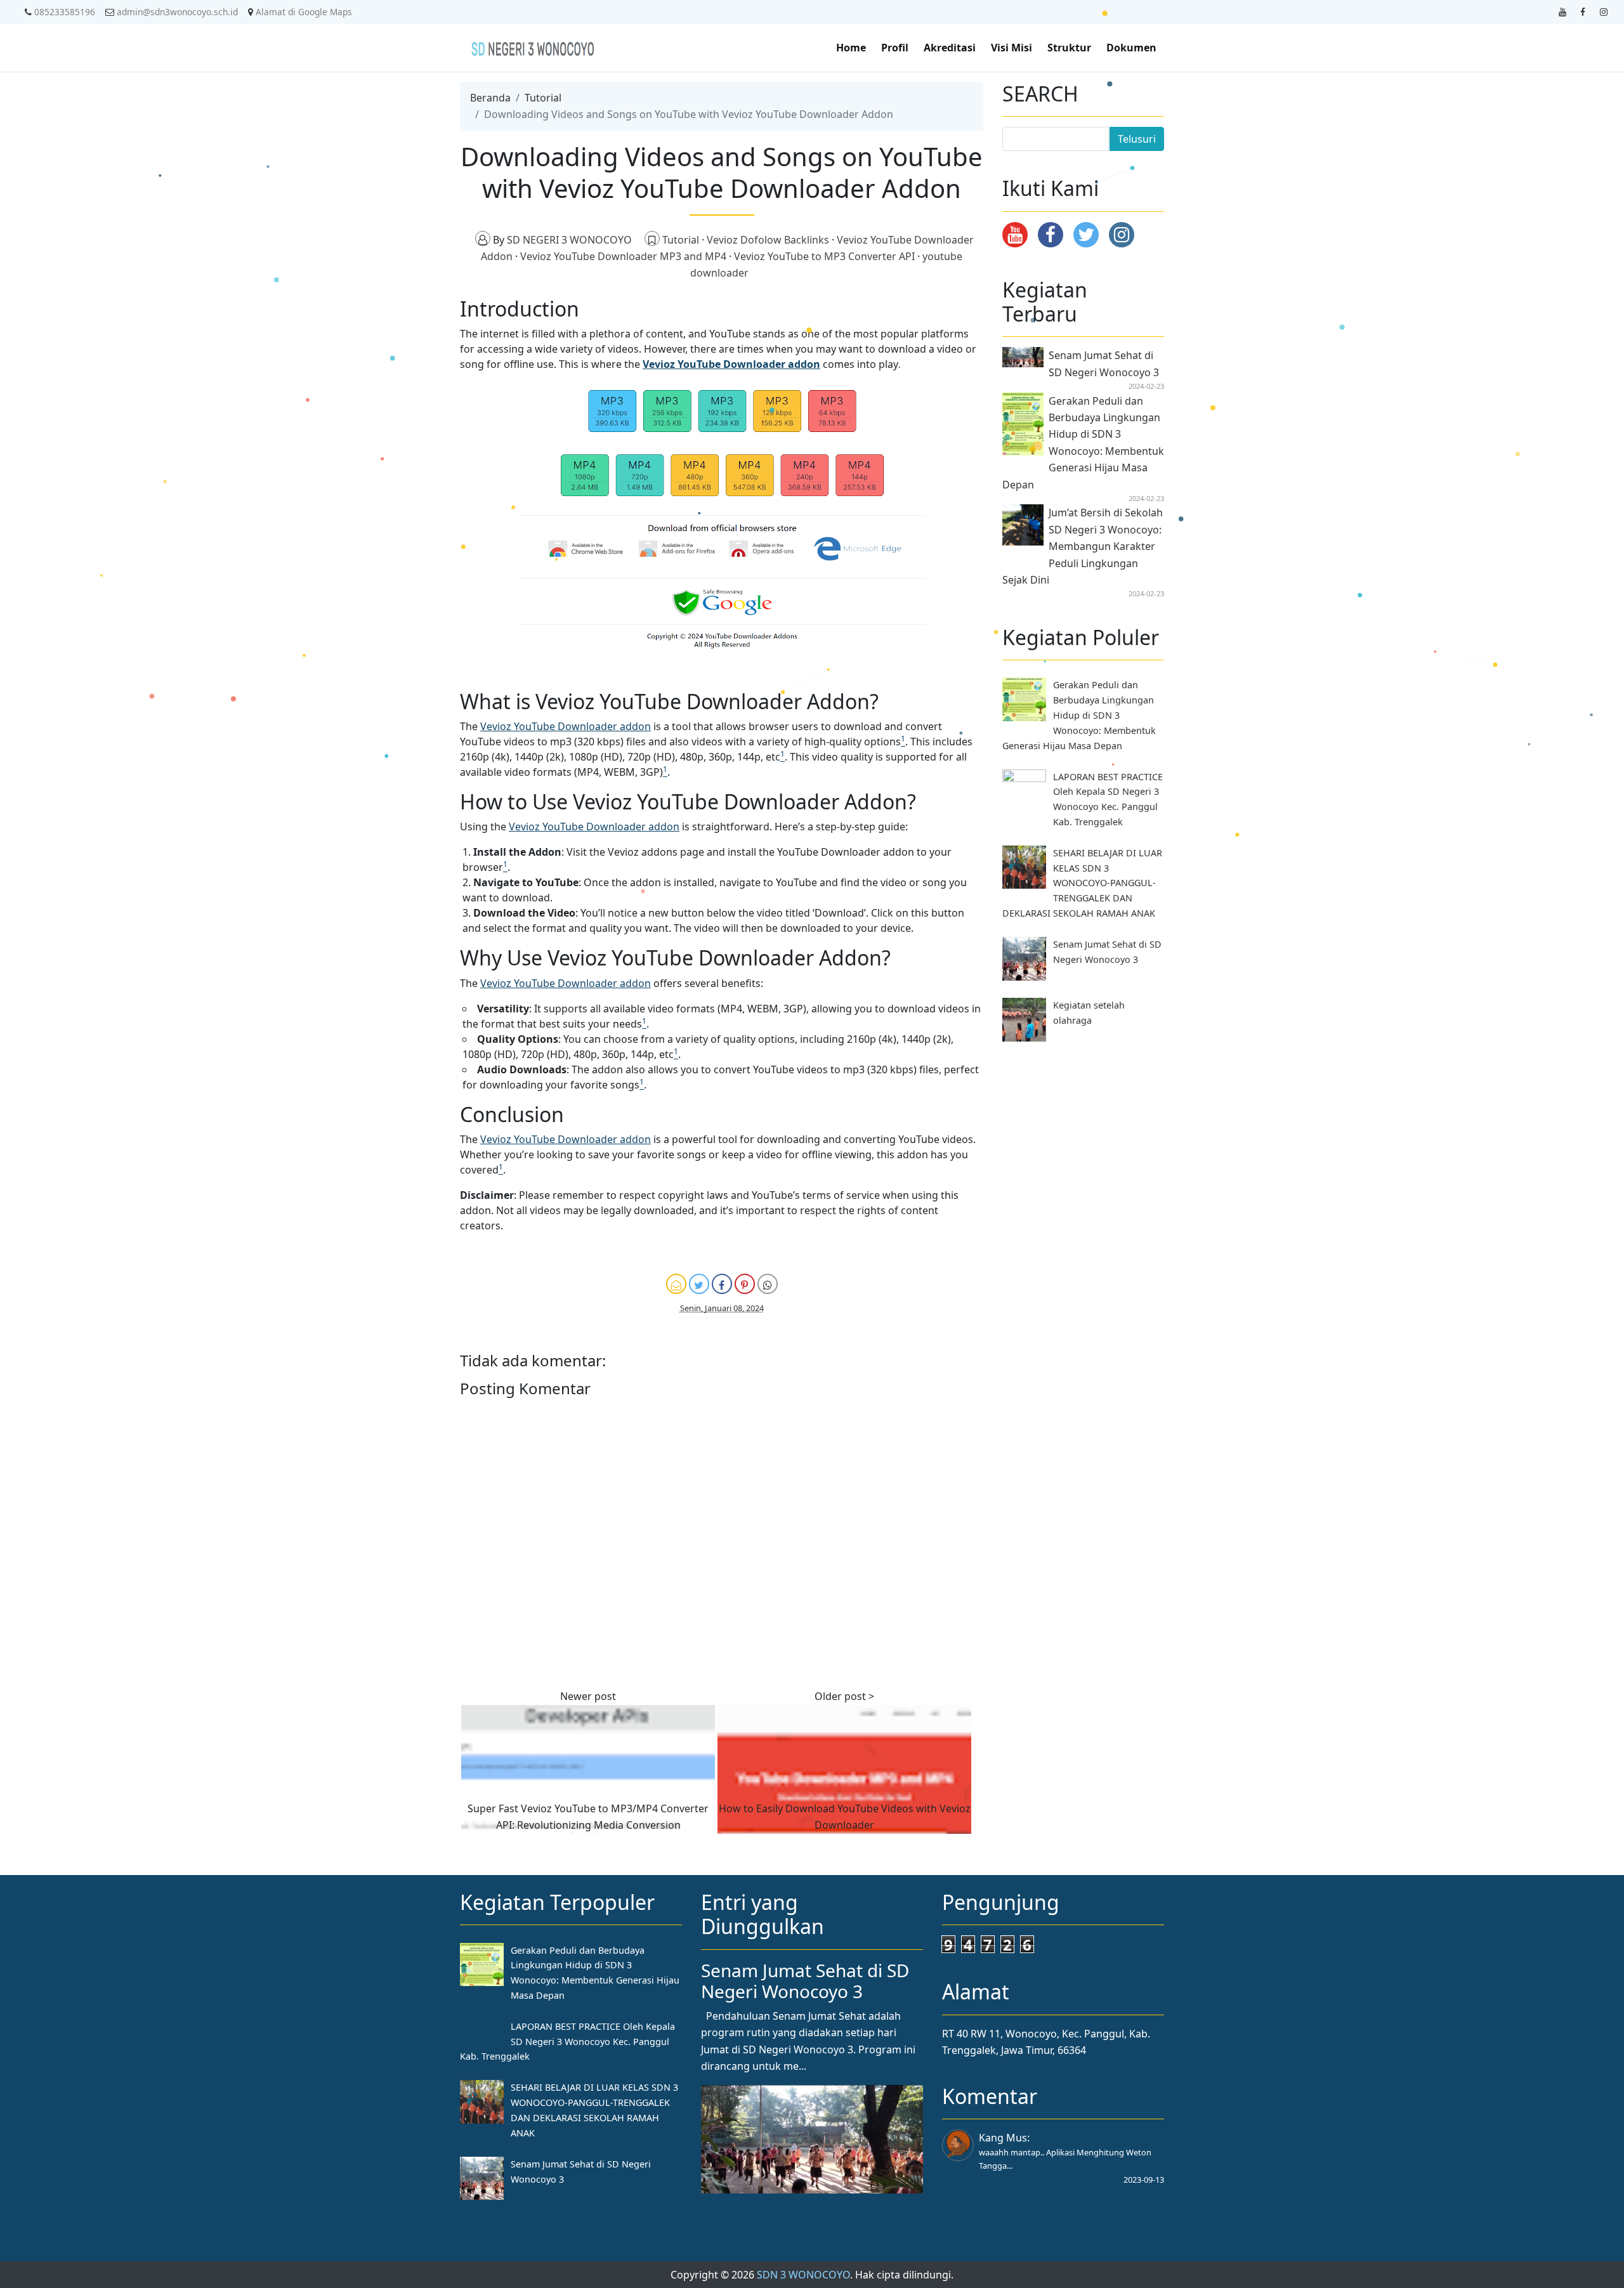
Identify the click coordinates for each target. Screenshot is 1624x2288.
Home (851, 48)
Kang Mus (1003, 2138)
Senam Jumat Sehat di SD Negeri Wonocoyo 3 (805, 1981)
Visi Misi (1012, 48)
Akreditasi (950, 48)
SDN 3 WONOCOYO (803, 2275)
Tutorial (543, 98)
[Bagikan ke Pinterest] (745, 1284)
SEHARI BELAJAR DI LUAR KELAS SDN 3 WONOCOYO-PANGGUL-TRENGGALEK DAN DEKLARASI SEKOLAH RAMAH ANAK (1082, 883)
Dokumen (1131, 48)
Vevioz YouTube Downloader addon (731, 364)
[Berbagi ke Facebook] (722, 1284)
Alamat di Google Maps (304, 12)
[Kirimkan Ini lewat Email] (676, 1284)
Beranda (490, 98)
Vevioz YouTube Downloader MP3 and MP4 (625, 256)
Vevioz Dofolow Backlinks (769, 240)
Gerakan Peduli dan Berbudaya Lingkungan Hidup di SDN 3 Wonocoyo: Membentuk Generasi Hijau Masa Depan (1079, 715)
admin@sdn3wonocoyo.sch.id (177, 12)
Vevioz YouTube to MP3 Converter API (826, 256)
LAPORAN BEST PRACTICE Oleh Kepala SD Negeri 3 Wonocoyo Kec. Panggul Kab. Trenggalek (567, 2042)
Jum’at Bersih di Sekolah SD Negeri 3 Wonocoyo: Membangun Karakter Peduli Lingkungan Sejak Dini (1083, 546)
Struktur (1069, 48)
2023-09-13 (1144, 2180)
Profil (895, 48)
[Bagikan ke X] (699, 1284)
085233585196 (65, 12)
